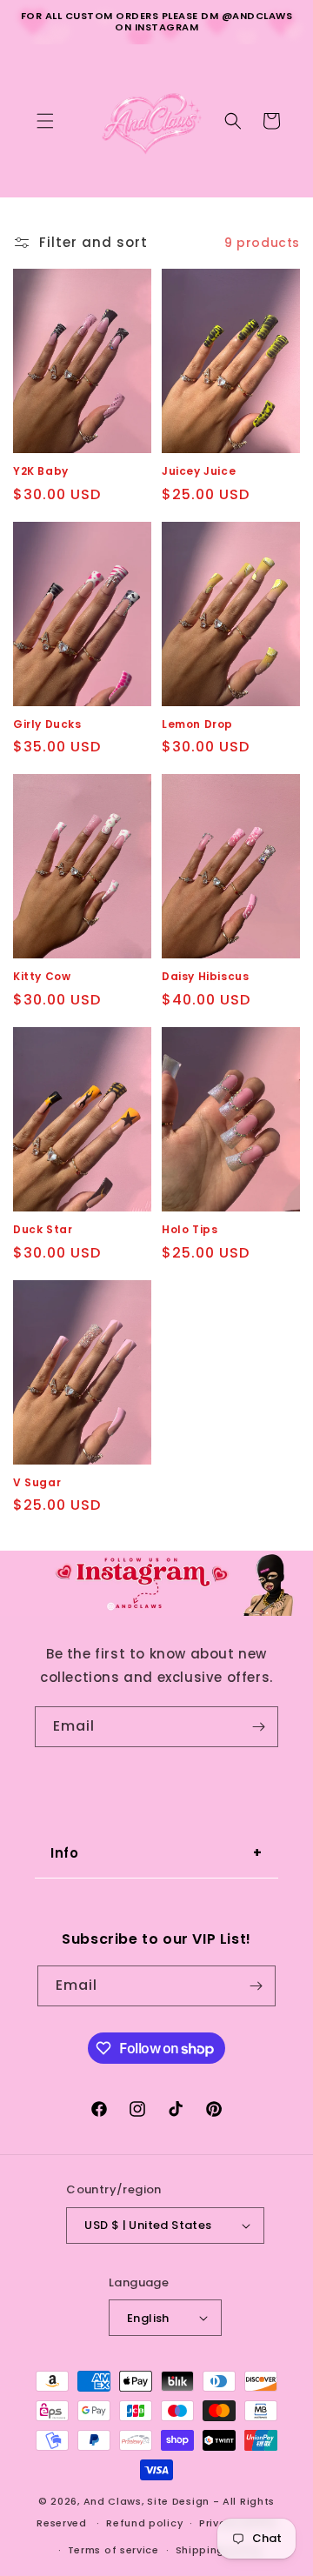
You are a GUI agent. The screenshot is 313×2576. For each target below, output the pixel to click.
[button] (45, 121)
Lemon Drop (197, 724)
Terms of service (113, 2550)
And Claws (113, 2501)
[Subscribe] (258, 1727)
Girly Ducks (47, 724)
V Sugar (37, 1483)
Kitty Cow (42, 977)
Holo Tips (190, 1230)
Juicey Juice (199, 471)
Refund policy (144, 2523)
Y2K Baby (41, 471)
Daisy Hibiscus (205, 977)
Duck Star (43, 1230)
